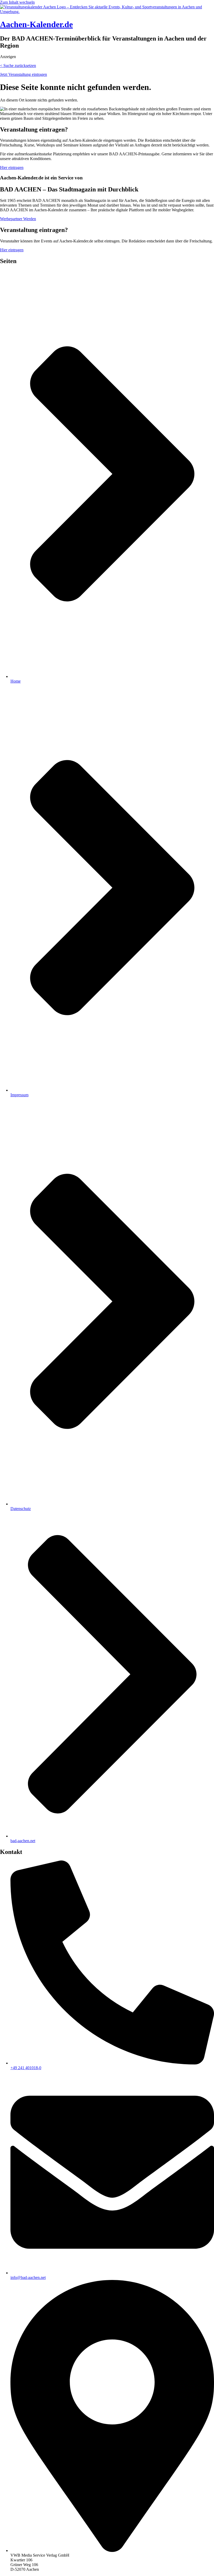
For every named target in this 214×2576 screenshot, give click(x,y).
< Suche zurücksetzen (18, 66)
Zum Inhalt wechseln (17, 2)
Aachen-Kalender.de (36, 24)
